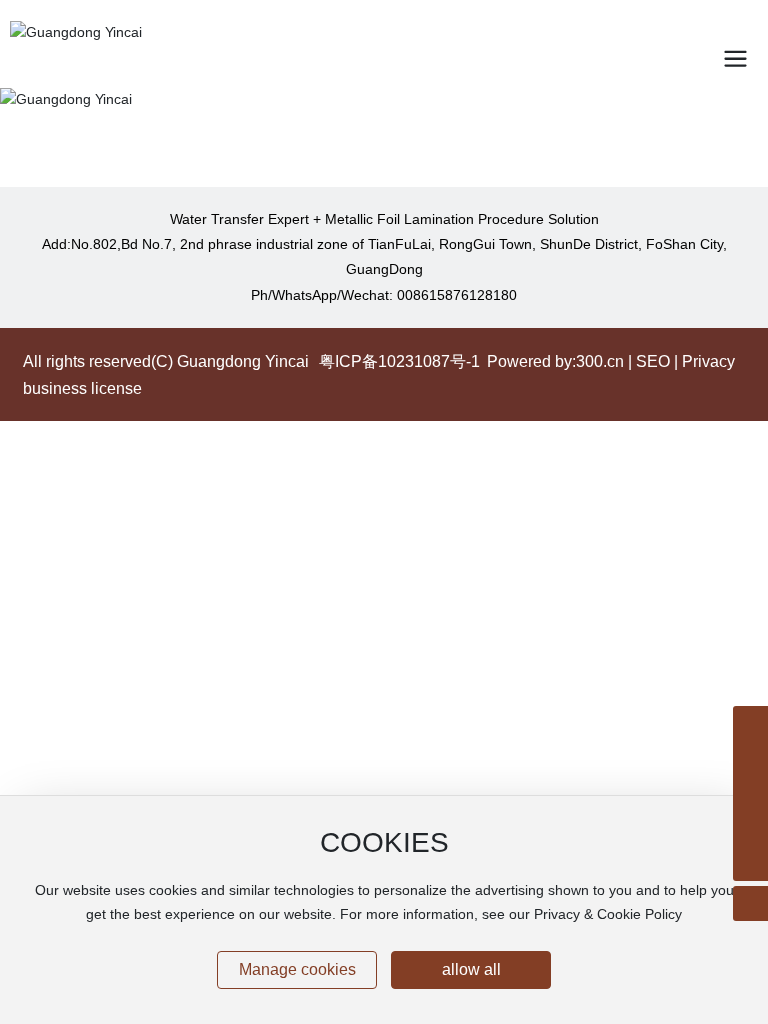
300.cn (600, 361)
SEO (653, 361)
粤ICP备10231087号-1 (399, 361)
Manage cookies (297, 969)
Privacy (708, 361)
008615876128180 (457, 295)
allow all (471, 969)
